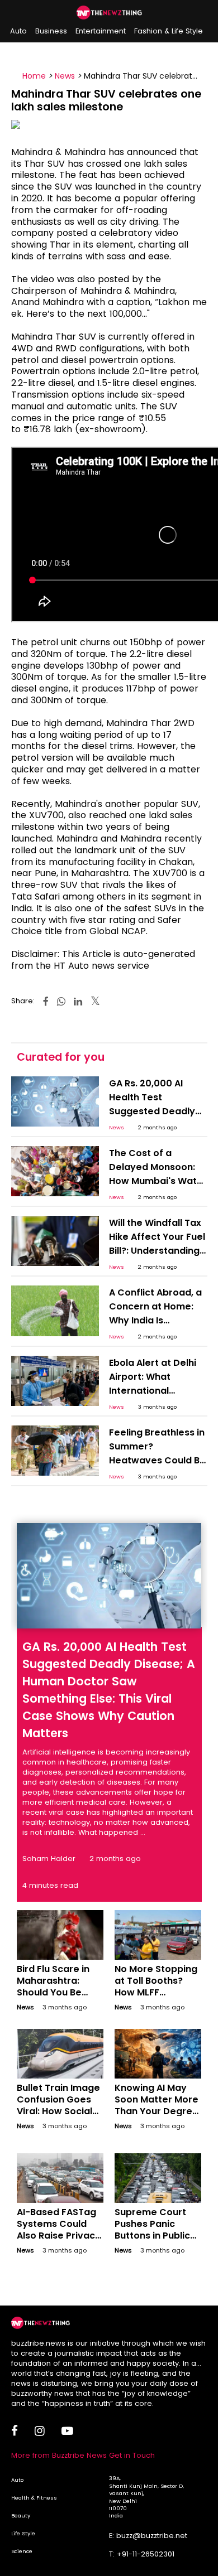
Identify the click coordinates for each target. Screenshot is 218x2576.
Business (51, 31)
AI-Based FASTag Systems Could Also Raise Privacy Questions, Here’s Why (59, 2235)
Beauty (21, 2515)
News (65, 76)
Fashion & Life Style (169, 31)
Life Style (23, 2533)
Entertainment (101, 31)
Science (22, 2551)
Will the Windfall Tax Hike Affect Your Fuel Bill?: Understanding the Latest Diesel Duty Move (157, 1251)
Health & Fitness (34, 2498)
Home (34, 76)
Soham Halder (49, 1859)
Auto (18, 31)
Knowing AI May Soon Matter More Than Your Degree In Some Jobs (157, 2105)
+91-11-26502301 (146, 2554)
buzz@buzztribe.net (152, 2536)
